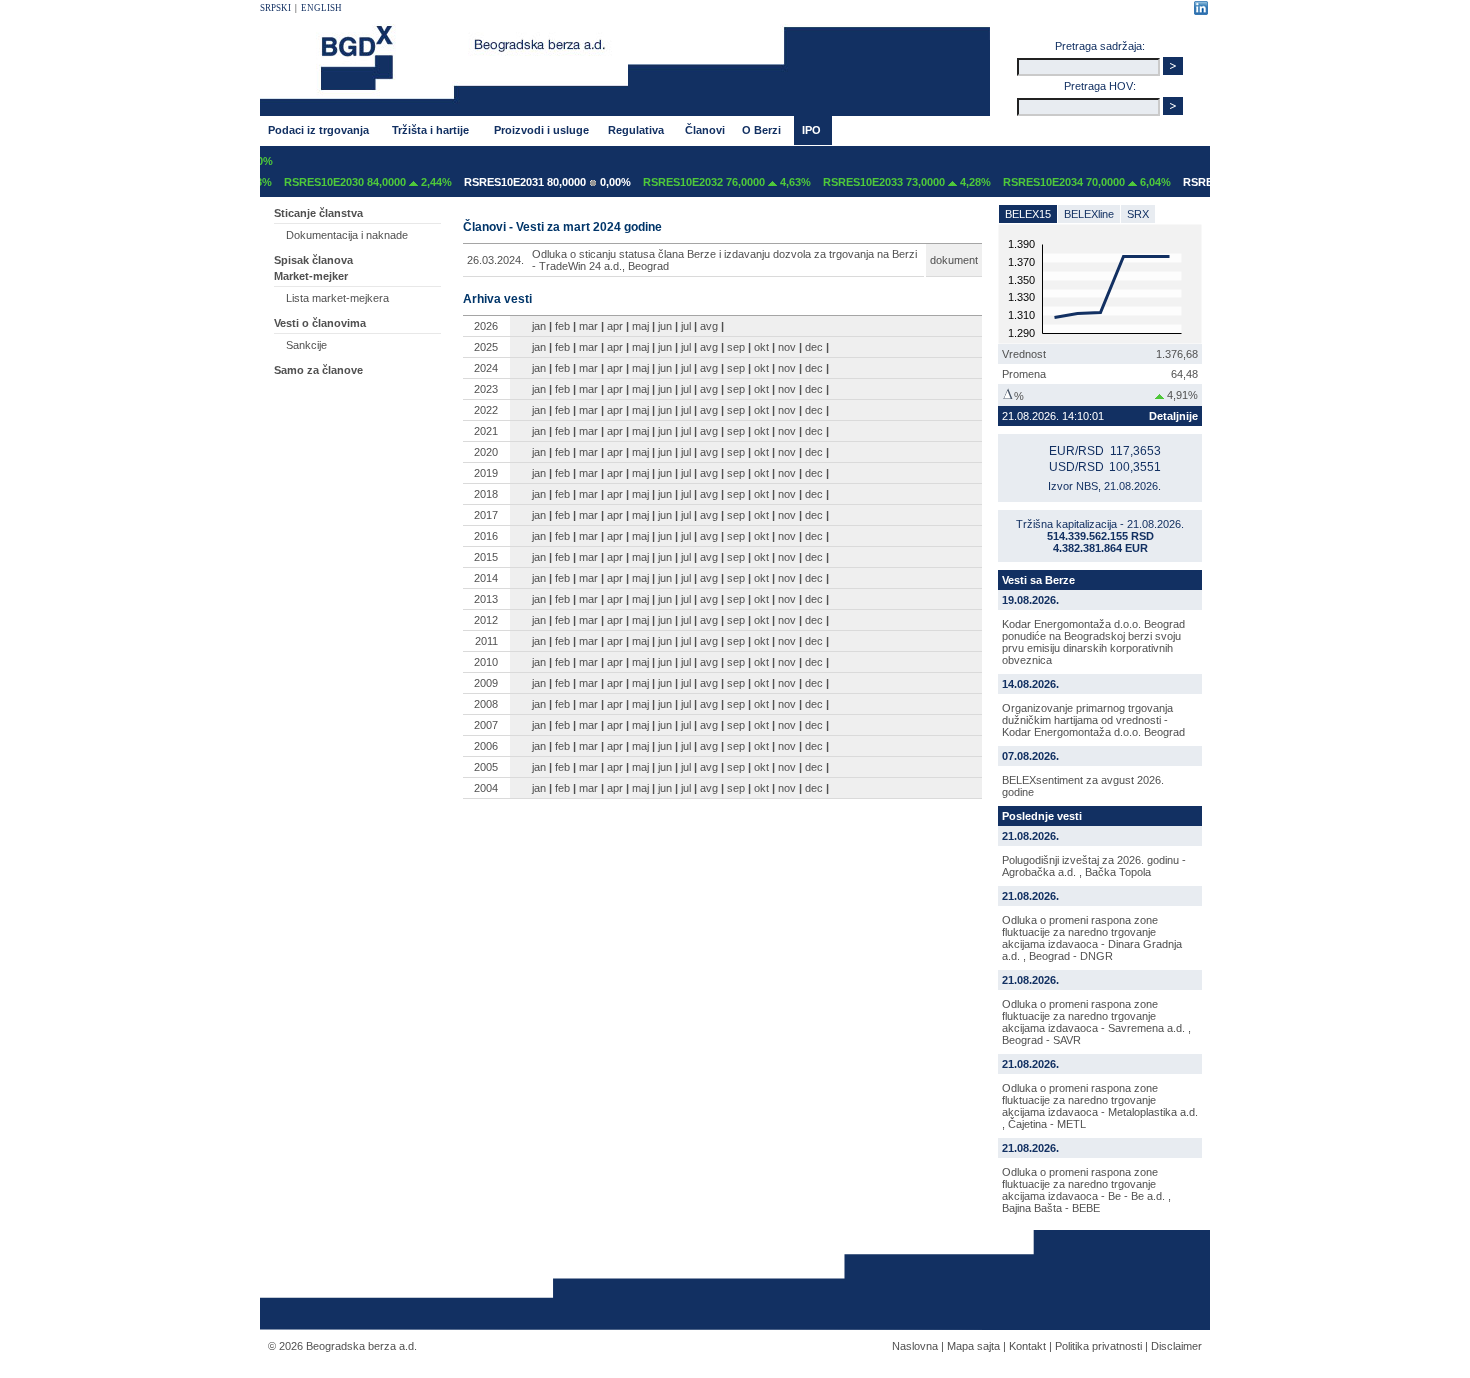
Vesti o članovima (320, 323)
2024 (486, 368)
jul (686, 326)
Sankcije (306, 345)
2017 (486, 515)
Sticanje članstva (318, 213)
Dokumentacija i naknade (347, 235)
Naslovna (915, 1346)
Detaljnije (1173, 416)
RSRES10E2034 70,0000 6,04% (1072, 182)
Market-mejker (311, 276)
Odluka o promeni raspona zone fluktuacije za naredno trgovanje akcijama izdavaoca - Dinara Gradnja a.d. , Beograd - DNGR (1092, 938)
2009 (486, 683)
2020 (486, 452)
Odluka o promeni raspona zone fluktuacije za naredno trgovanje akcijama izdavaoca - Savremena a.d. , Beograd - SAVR (1096, 1022)
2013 (486, 599)
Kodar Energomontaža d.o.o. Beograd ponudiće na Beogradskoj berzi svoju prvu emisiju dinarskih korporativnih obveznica (1093, 642)
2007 (486, 725)
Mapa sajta (973, 1346)
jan (539, 326)
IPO (811, 130)
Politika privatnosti (1098, 1346)
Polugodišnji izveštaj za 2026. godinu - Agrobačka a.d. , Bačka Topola (1094, 866)
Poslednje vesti (1042, 816)
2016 (486, 536)
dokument (954, 260)
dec (814, 347)
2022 (486, 410)
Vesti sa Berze (1038, 580)
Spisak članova (313, 260)
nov (787, 347)
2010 (486, 662)
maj (640, 326)
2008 (486, 704)
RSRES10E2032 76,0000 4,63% (712, 182)
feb (562, 326)
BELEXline (1089, 214)
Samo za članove (318, 370)
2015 (486, 557)
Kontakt (1027, 1346)
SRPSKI (275, 8)
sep (736, 347)
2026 (486, 326)
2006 (486, 746)
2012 (486, 620)
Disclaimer (1176, 1346)
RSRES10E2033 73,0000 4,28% (892, 182)
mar (588, 326)
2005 (486, 767)
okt (761, 347)
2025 (486, 347)
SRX (1138, 214)
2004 (486, 788)
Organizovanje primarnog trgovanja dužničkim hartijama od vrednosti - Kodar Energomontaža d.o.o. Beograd (1093, 720)
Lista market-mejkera (337, 298)
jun (665, 326)
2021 (486, 431)
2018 (486, 494)
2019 (486, 473)
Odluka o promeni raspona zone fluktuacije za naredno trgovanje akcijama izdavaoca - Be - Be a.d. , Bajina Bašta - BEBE (1086, 1190)
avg (709, 326)
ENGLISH (321, 8)
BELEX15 (1028, 214)
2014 (486, 578)
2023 (486, 389)
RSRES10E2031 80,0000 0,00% (532, 182)
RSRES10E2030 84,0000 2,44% (353, 182)
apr (615, 326)
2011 (486, 641)
